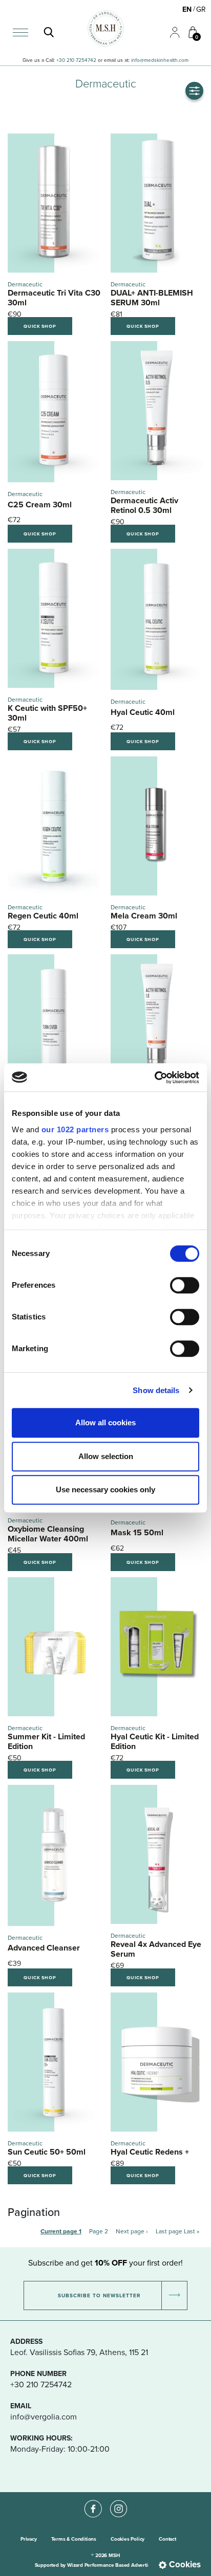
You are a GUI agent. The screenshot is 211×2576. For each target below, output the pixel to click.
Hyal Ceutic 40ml (143, 712)
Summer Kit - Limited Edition (46, 1741)
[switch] (185, 1285)
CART (188, 26)
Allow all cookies (105, 1423)
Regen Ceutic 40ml (43, 916)
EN (187, 9)
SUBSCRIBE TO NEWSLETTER (99, 2295)
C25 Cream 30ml (40, 505)
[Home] (106, 28)
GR (201, 9)
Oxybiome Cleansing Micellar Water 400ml (48, 1534)
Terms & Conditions (74, 2539)
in (133, 60)
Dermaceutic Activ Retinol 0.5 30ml (144, 505)
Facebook (93, 2500)
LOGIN (171, 27)
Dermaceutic (25, 284)
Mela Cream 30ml (144, 916)
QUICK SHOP (40, 326)
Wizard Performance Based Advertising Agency (122, 2565)
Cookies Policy (128, 2539)
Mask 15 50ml (137, 1532)
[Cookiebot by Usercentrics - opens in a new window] (154, 1078)
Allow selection (106, 1456)
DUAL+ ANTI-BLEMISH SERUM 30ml (152, 298)
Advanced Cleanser (44, 1948)
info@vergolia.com (44, 2416)
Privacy (29, 2539)
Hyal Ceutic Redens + (150, 2152)
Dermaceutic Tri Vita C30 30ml (54, 298)
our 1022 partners (75, 1129)
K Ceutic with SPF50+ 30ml (47, 713)
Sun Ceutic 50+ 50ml (47, 2152)
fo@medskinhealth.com (162, 60)
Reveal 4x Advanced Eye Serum (156, 1949)
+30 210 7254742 (76, 60)
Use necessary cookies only (105, 1489)
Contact (167, 2539)
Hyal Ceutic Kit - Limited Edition (155, 1741)
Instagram (119, 2500)
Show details (156, 1390)
